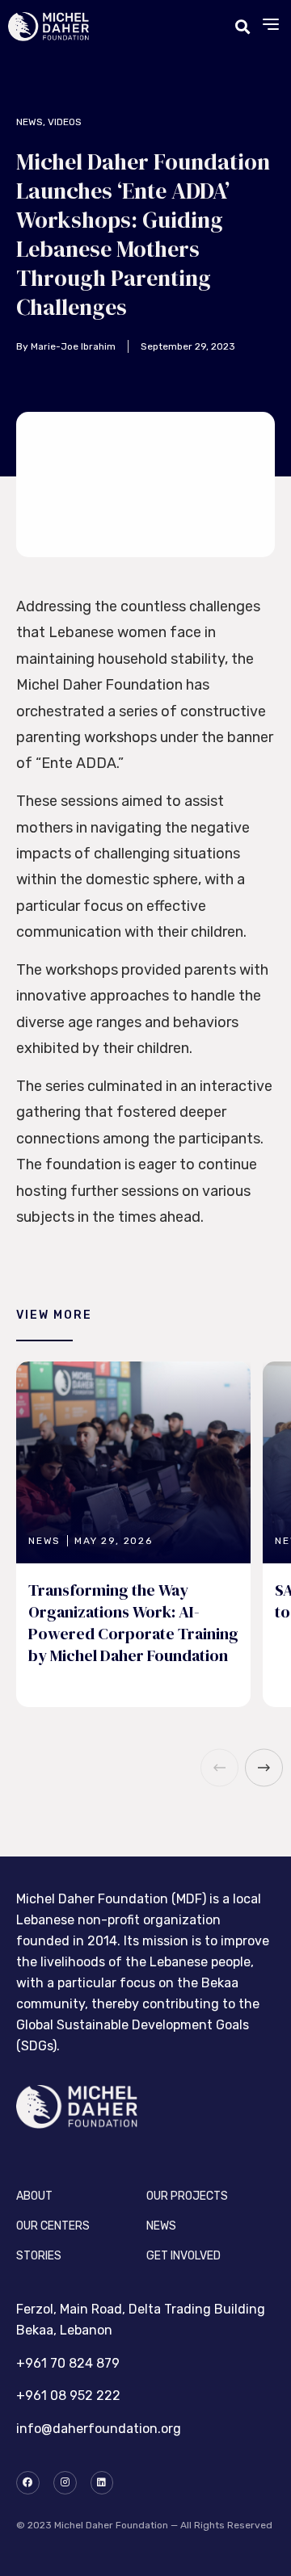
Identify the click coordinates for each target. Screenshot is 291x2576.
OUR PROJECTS (187, 2196)
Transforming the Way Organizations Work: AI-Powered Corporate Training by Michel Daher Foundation (133, 1623)
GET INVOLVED (183, 2256)
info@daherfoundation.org (99, 2429)
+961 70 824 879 (68, 2363)
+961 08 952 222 (68, 2396)
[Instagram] (65, 2483)
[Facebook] (28, 2483)
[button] (270, 27)
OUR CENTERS (53, 2226)
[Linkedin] (102, 2483)
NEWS (161, 2226)
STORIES (39, 2256)
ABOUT (34, 2196)
